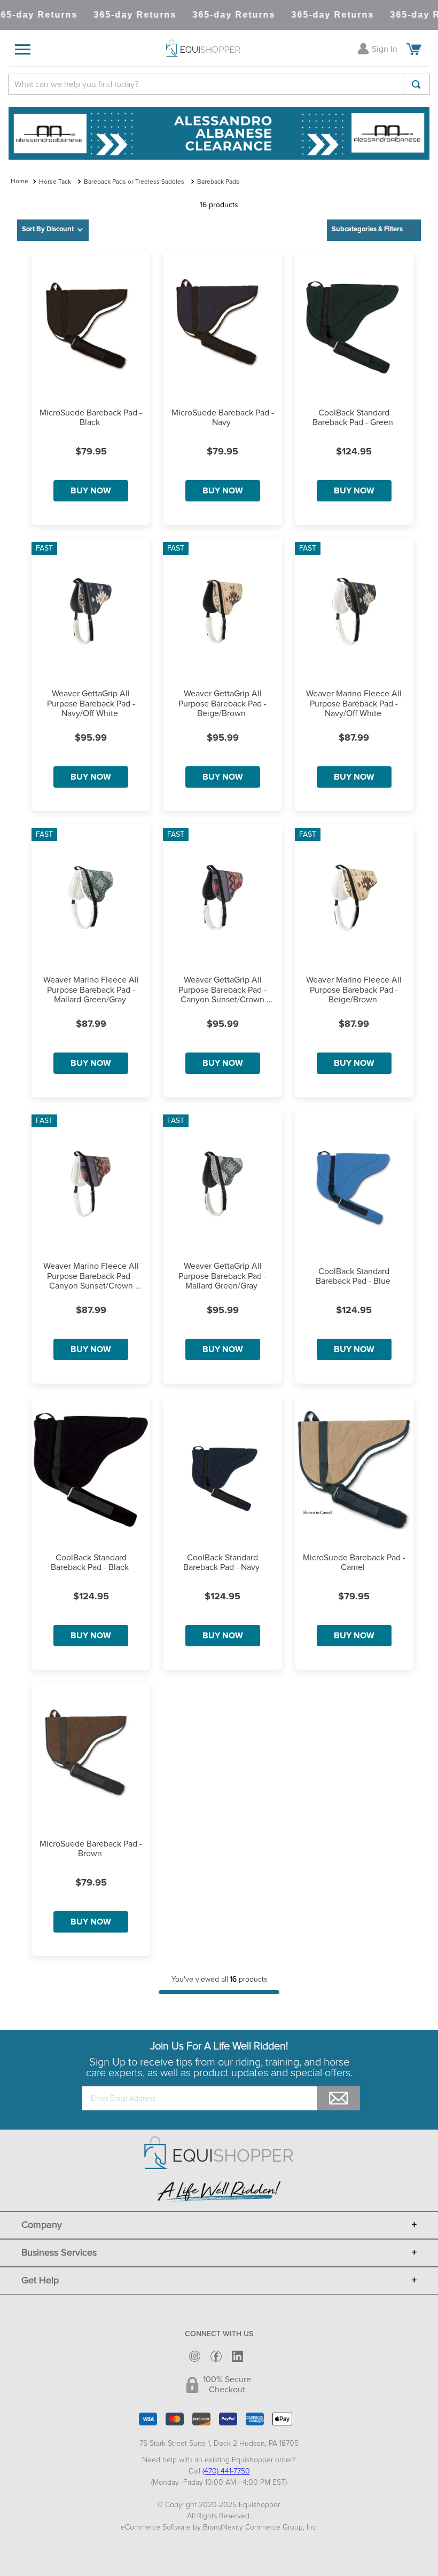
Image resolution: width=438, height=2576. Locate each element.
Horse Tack (55, 182)
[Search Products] (416, 84)
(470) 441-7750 (226, 2471)
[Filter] (374, 230)
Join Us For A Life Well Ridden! (219, 2046)
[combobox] (219, 84)
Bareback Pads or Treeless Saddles (134, 182)
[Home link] (19, 182)
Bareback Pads (218, 182)
